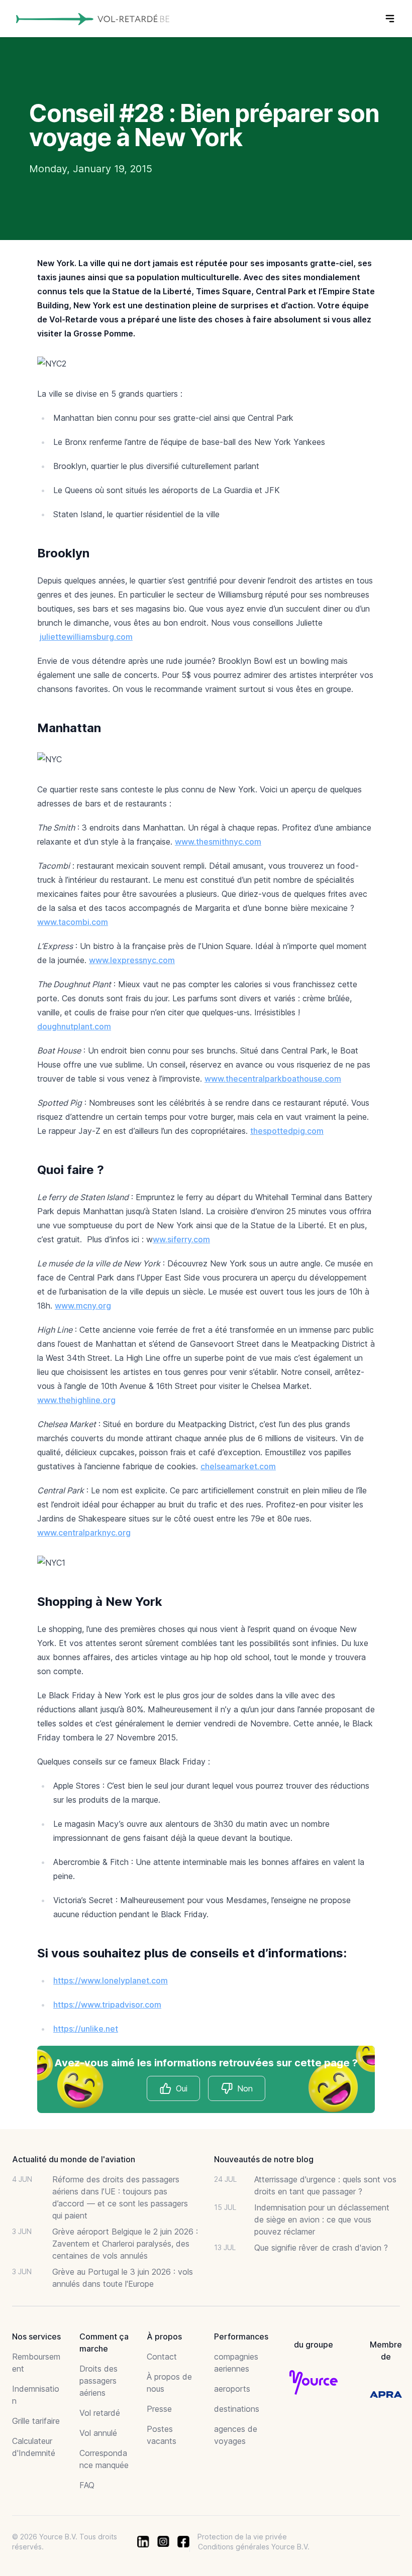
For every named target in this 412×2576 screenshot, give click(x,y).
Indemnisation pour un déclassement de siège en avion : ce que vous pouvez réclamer (322, 2219)
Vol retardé (100, 2413)
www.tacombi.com (73, 922)
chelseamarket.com (238, 1466)
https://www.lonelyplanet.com (111, 1980)
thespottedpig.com (287, 1131)
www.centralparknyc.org (84, 1533)
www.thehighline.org (76, 1400)
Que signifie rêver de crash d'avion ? (321, 2248)
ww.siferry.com (181, 1239)
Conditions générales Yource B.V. (254, 2547)
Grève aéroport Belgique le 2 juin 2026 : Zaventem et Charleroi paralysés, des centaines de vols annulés (125, 2244)
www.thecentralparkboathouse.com (273, 1079)
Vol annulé (98, 2433)
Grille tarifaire (36, 2421)
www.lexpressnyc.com (132, 960)
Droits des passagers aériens (98, 2381)
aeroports (232, 2389)
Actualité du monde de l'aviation (74, 2159)
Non (245, 2088)
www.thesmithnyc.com (218, 842)
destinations (237, 2409)
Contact (162, 2357)
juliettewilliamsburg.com (86, 637)
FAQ (87, 2485)
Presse (159, 2409)
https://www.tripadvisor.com (107, 2005)
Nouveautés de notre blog (264, 2159)
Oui (182, 2088)
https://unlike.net (86, 2029)
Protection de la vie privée (242, 2537)
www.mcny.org (83, 1306)
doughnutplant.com (74, 1026)
